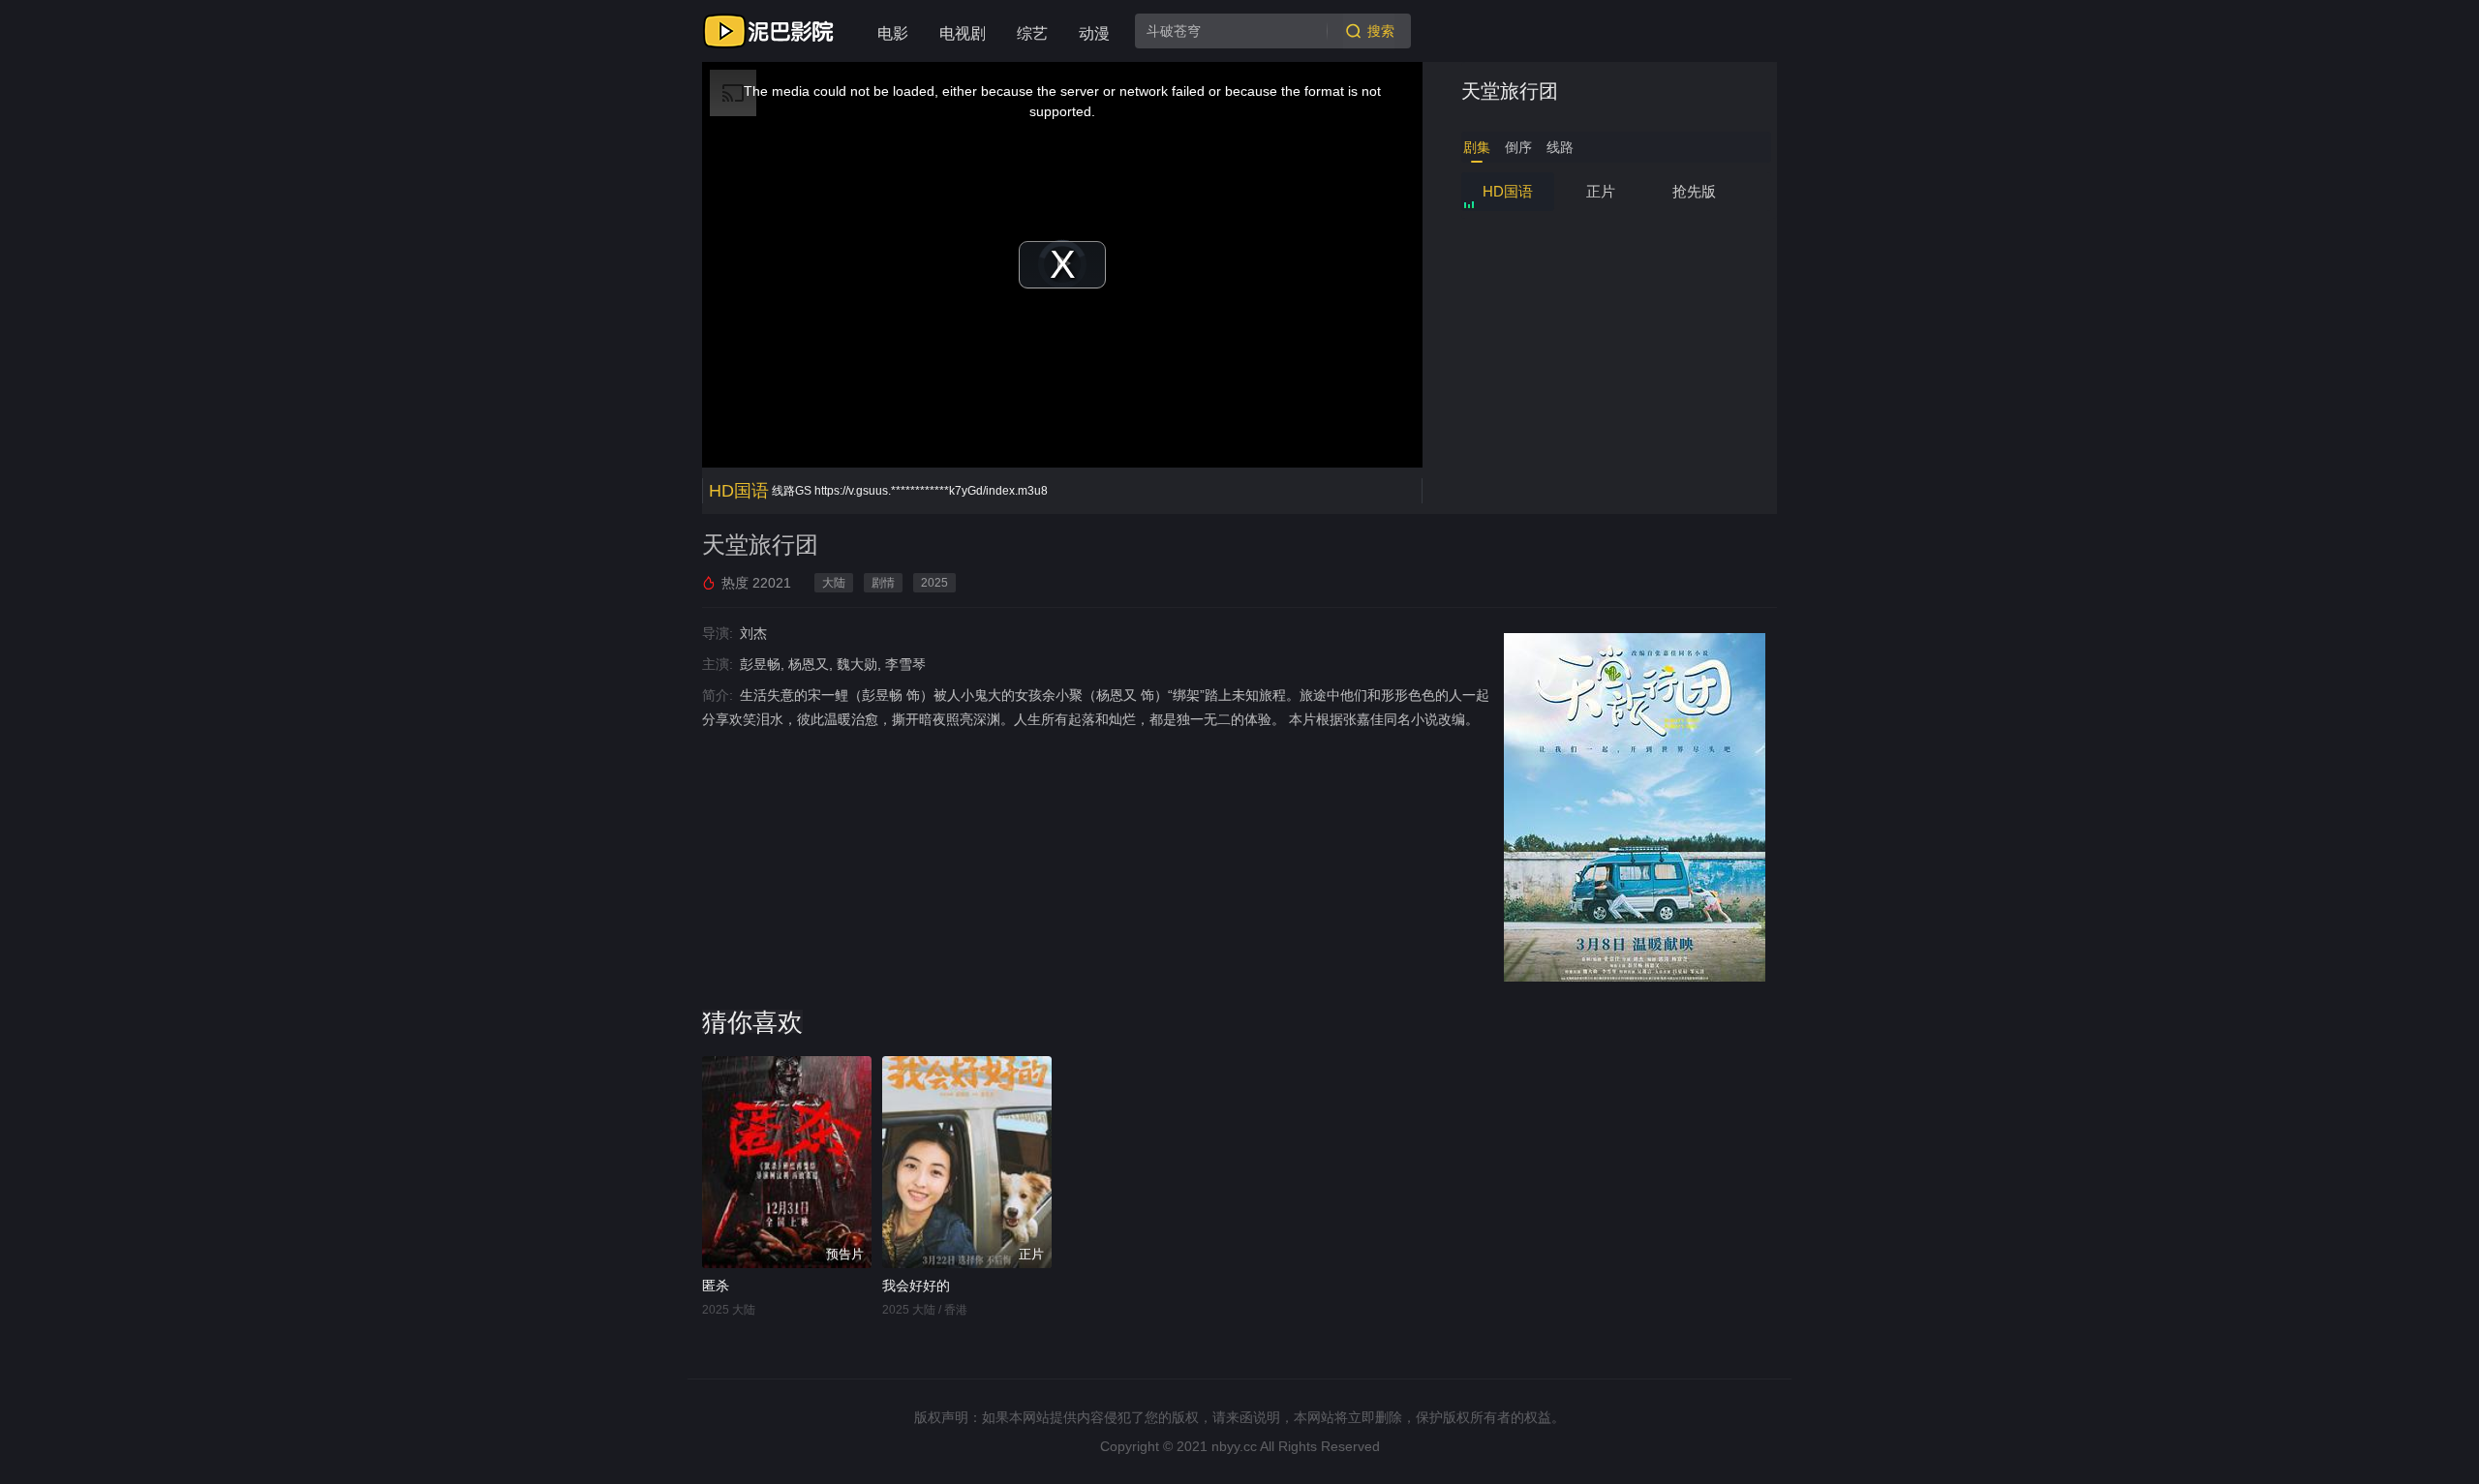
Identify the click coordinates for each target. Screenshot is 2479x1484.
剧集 (1477, 147)
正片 (1601, 191)
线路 (1560, 147)
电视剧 (963, 33)
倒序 (1518, 147)
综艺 (1032, 33)
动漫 (1094, 33)
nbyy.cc (1234, 1446)
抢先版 (1694, 191)
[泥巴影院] (770, 31)
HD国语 (1508, 191)
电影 (893, 33)
